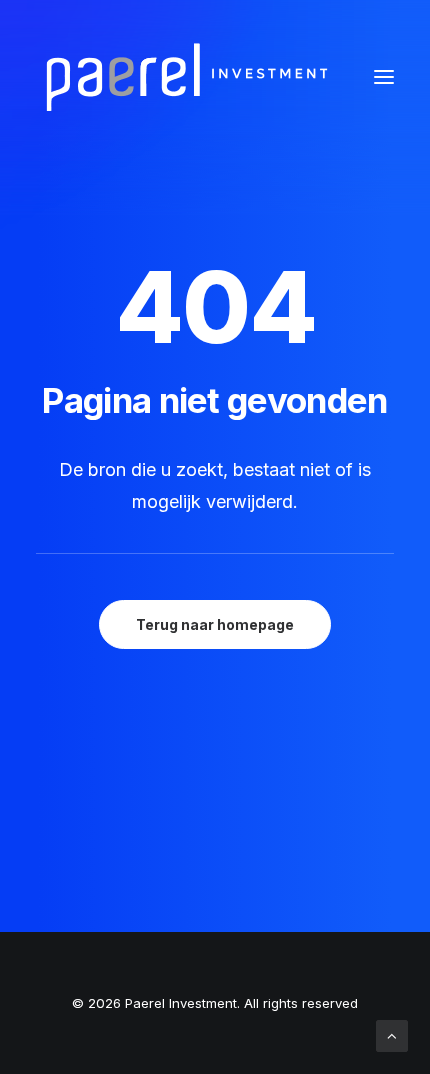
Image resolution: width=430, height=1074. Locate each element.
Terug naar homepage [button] (215, 624)
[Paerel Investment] (186, 77)
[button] (384, 77)
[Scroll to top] (392, 1034)
